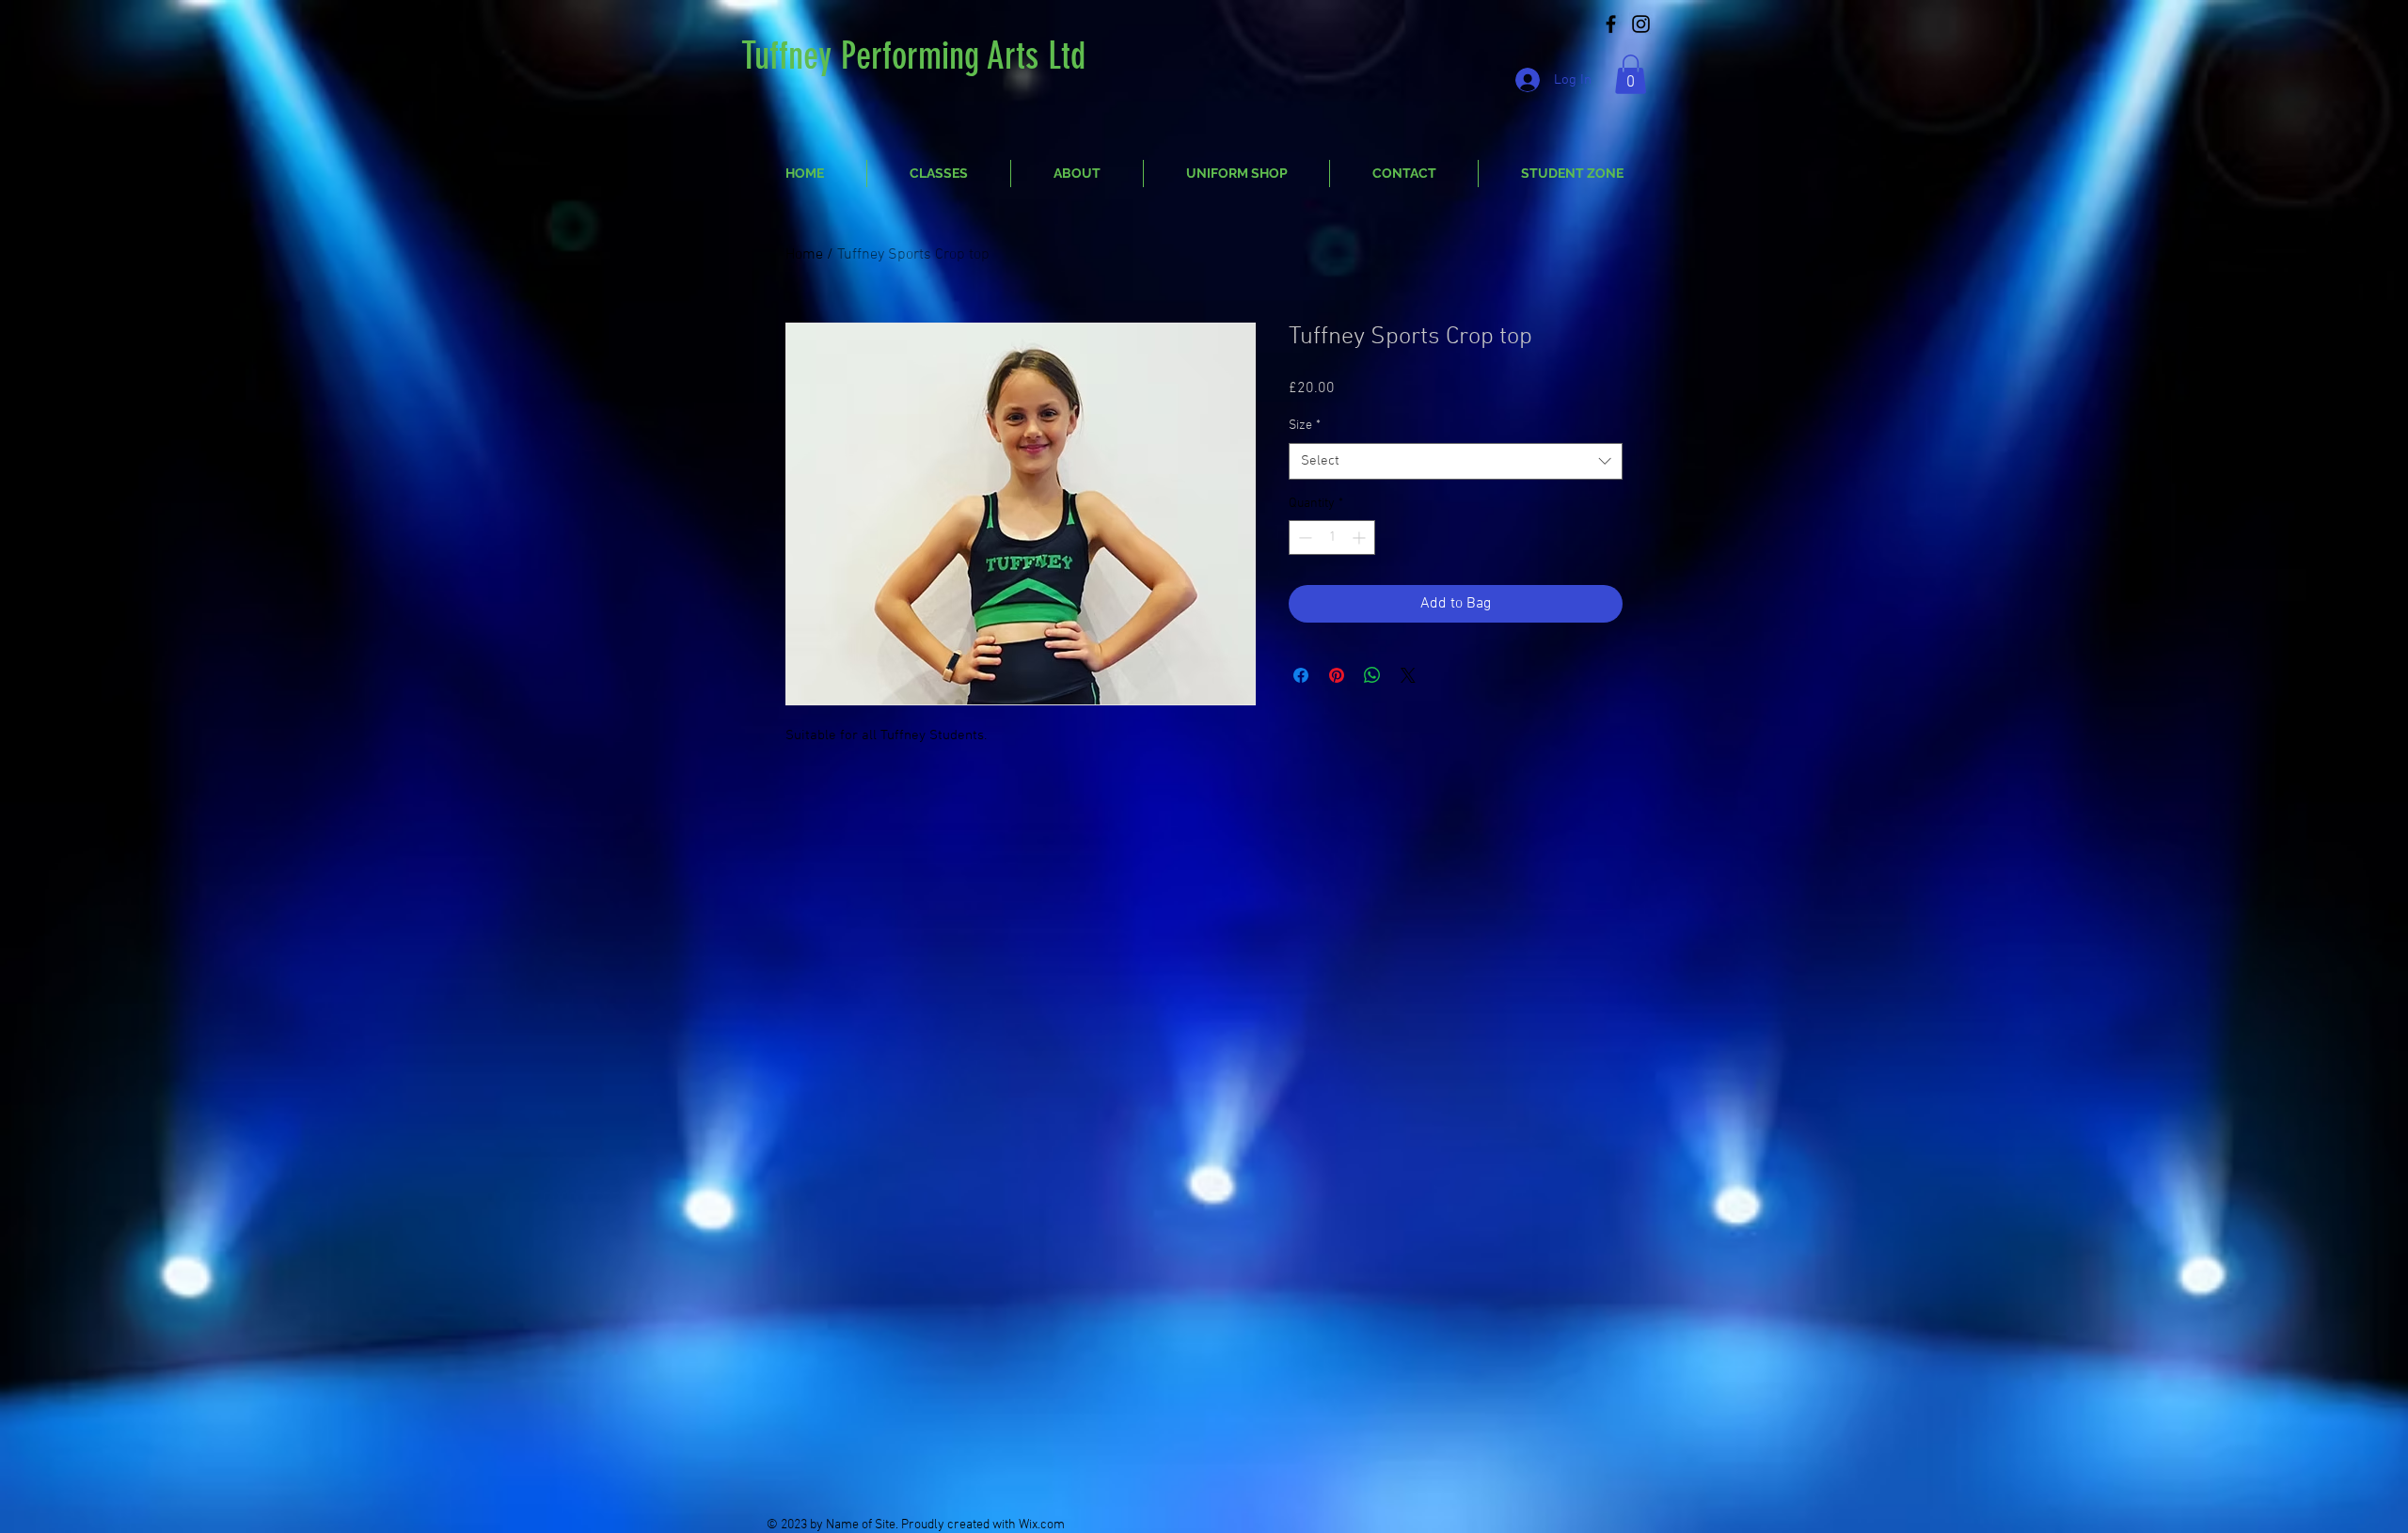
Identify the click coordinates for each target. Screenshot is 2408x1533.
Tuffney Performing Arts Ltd (913, 56)
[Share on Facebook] (1301, 675)
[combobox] (1456, 461)
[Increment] (1361, 537)
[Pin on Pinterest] (1337, 675)
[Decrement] (1303, 537)
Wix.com (1042, 1525)
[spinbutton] (1332, 537)
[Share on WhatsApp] (1372, 675)
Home (804, 255)
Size (1305, 426)
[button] (1631, 74)
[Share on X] (1408, 675)
